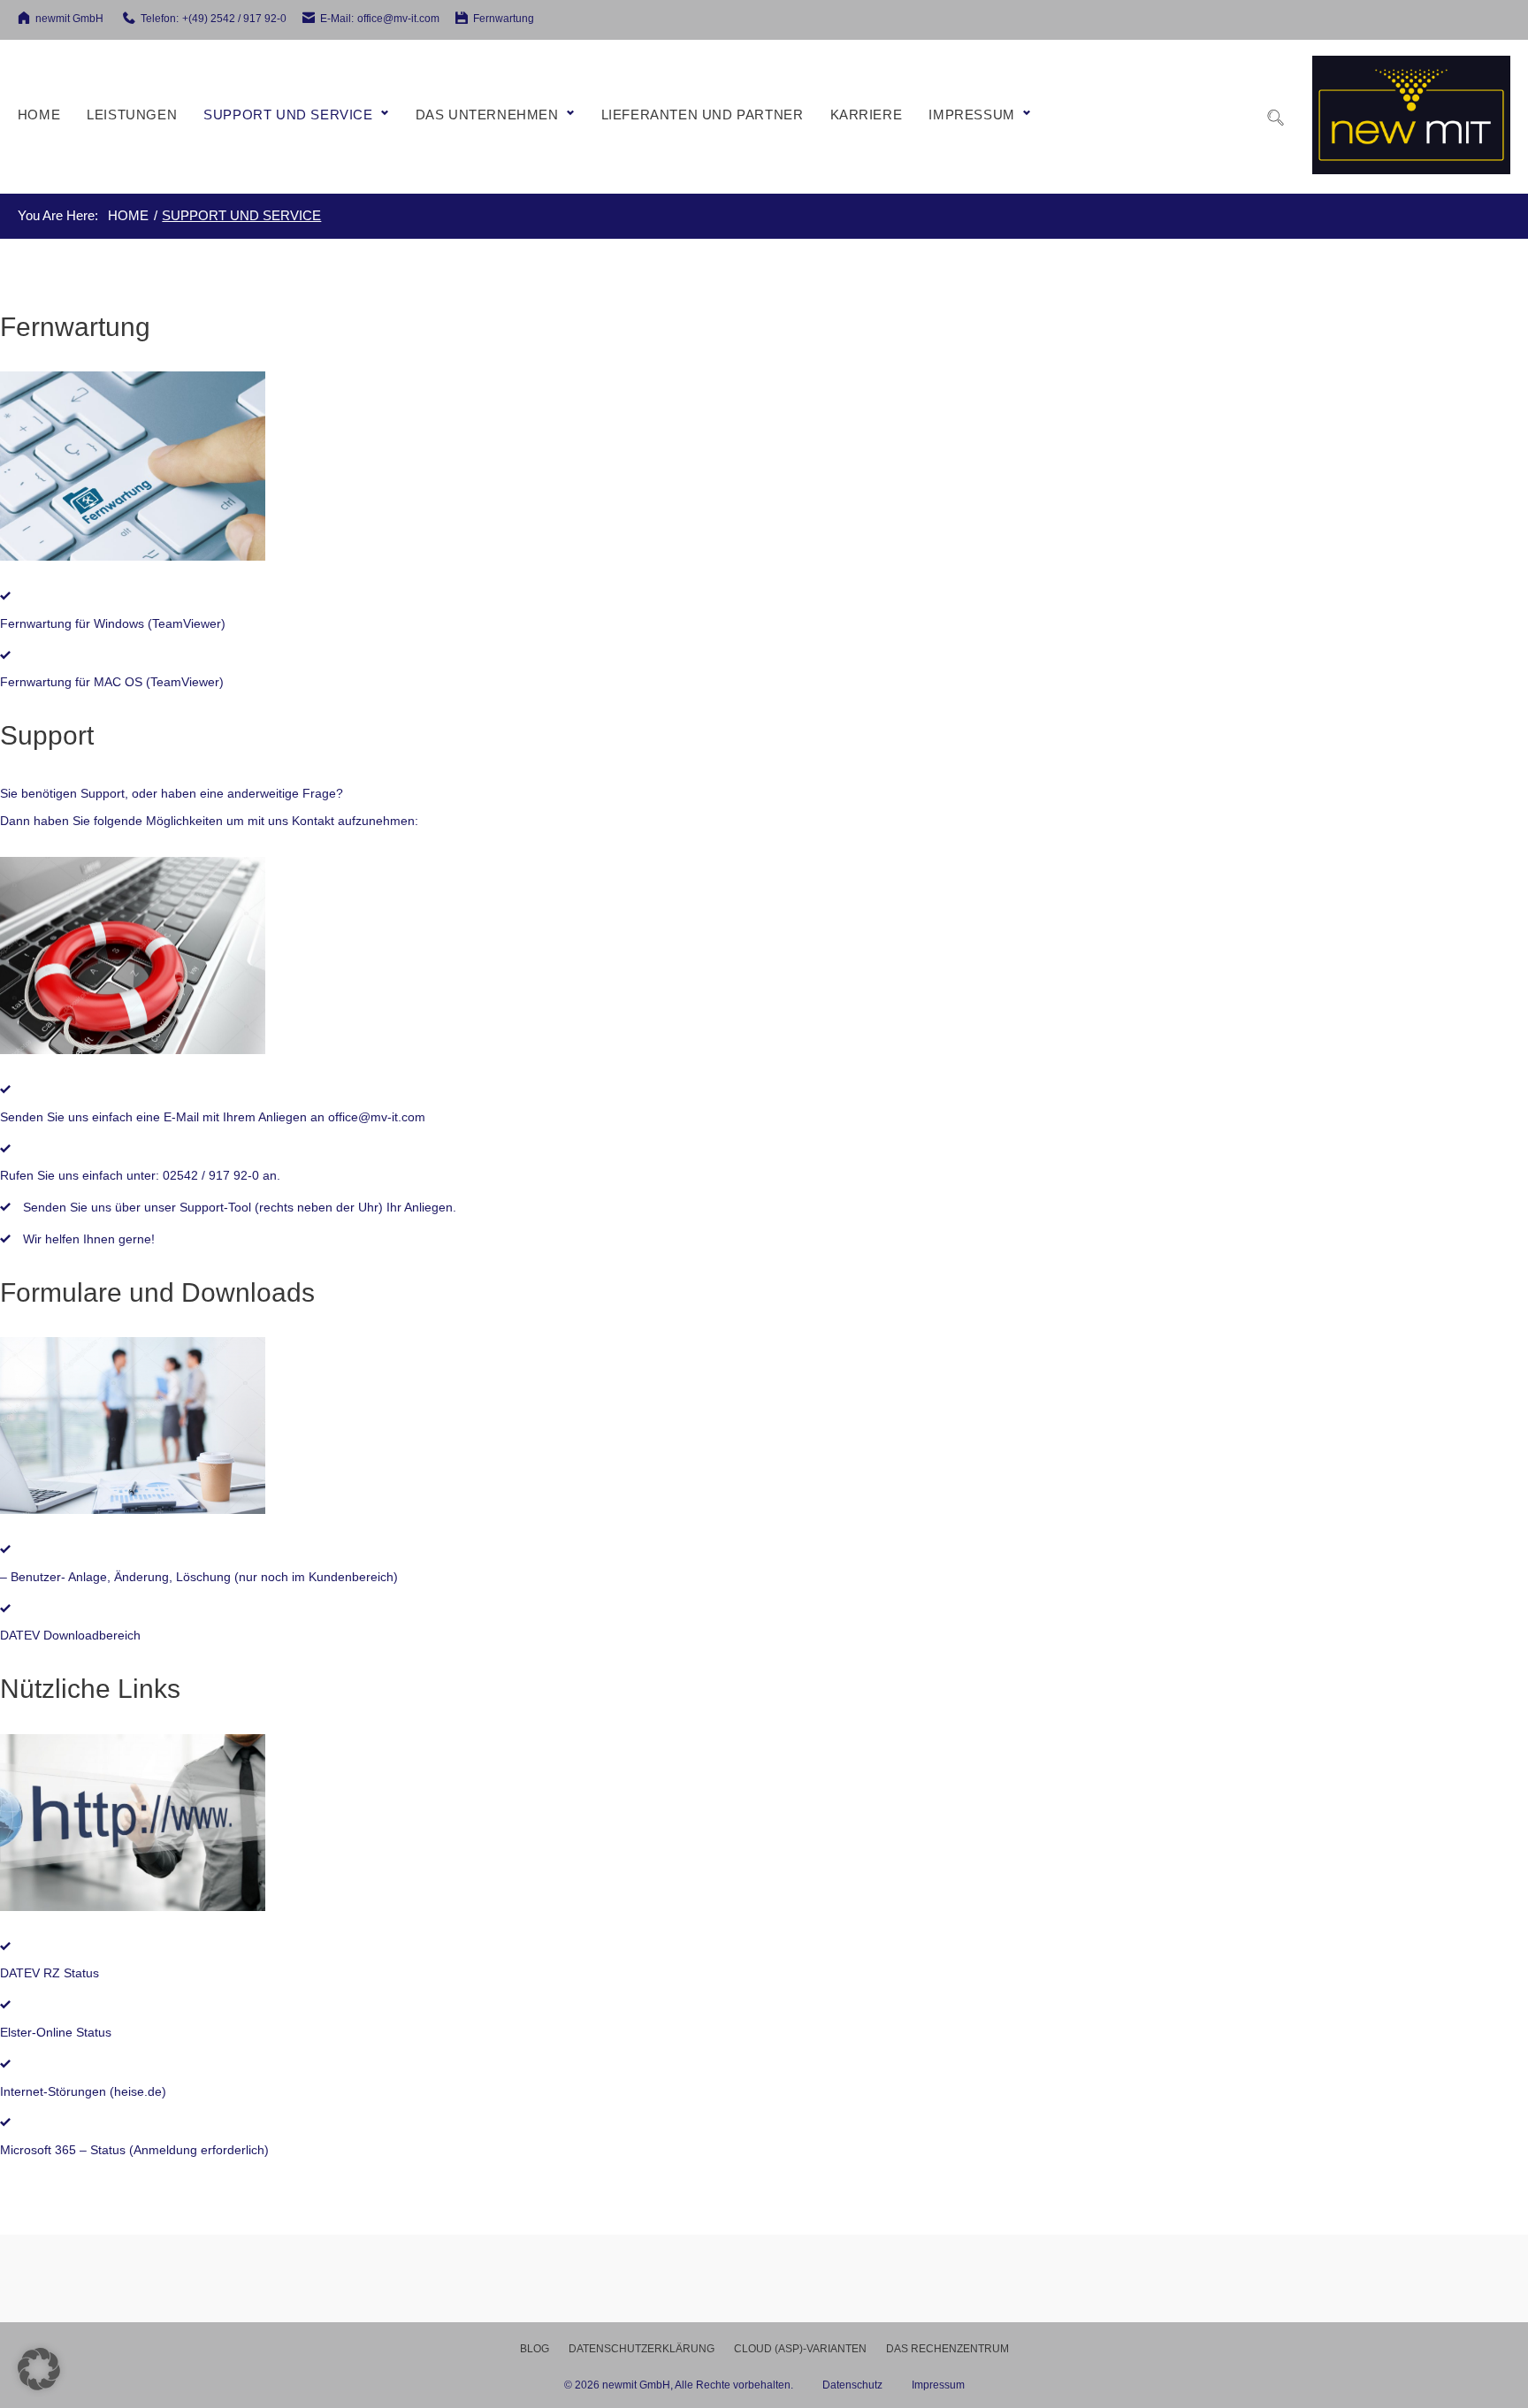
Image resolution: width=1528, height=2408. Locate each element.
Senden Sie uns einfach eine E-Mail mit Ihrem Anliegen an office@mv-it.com (213, 1117)
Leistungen (132, 115)
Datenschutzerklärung (642, 2349)
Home (39, 115)
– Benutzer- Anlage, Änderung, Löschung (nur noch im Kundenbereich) (199, 1577)
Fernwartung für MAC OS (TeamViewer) (112, 682)
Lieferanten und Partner (703, 115)
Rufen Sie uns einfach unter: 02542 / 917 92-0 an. (140, 1175)
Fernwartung (504, 19)
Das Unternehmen (487, 115)
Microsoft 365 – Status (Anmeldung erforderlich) (134, 2150)
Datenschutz (867, 2385)
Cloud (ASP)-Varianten (800, 2349)
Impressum (971, 115)
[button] (39, 2369)
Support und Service (288, 115)
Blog (535, 2349)
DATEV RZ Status (50, 1973)
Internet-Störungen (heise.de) (83, 2091)
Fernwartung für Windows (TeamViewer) (113, 623)
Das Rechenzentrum (947, 2349)
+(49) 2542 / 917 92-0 (234, 19)
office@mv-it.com (398, 19)
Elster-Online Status (56, 2032)
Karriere (867, 115)
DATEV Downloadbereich (70, 1635)
